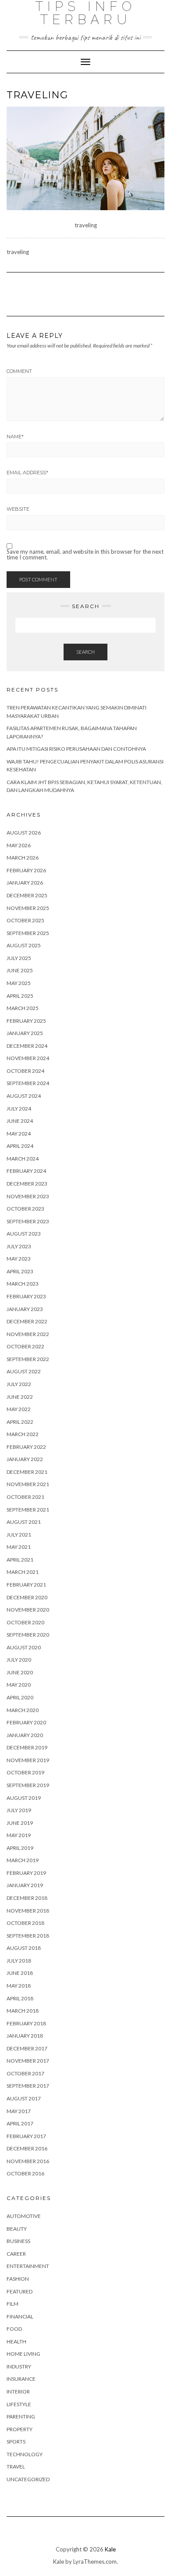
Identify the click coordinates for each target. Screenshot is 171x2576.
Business (18, 2241)
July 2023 (19, 1246)
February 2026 (26, 870)
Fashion (18, 2279)
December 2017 (27, 2048)
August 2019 (24, 1798)
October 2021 (25, 1497)
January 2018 (25, 2036)
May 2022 (19, 1409)
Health (16, 2341)
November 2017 (28, 2061)
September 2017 (28, 2086)
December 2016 (27, 2148)
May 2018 (19, 1986)
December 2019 (27, 1747)
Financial (20, 2316)
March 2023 (23, 1284)
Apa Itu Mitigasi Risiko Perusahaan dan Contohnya (76, 749)
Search (85, 652)
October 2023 (25, 1209)
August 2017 (24, 2098)
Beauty (17, 2229)
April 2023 (20, 1271)
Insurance (21, 2379)
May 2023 (19, 1259)
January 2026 (25, 883)
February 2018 (26, 2023)
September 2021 (28, 1510)
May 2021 (19, 1547)
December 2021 (27, 1472)
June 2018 (20, 1973)
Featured (20, 2291)
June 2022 (20, 1397)
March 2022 (23, 1434)
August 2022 (24, 1371)
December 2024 (27, 1046)
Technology (25, 2454)
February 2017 (26, 2136)
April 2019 (20, 1848)
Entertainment (28, 2266)
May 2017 (19, 2111)
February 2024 (26, 1171)
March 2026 (23, 858)
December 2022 (27, 1321)
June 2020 (20, 1672)
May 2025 (19, 983)
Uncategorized (28, 2479)
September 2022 (28, 1359)
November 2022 (28, 1334)
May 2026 (19, 845)
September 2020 (28, 1635)
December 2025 (27, 895)
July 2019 (19, 1810)
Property (20, 2429)
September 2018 (28, 1936)
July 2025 (19, 958)
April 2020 (20, 1697)
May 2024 (19, 1134)
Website (18, 509)
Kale (110, 2549)
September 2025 (28, 933)
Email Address (27, 473)
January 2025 (25, 1033)
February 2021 (26, 1585)
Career (16, 2254)
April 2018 (20, 1998)
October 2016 (25, 2173)
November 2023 (28, 1196)
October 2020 (25, 1622)
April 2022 (20, 1422)
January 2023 (25, 1309)
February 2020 (26, 1722)
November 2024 (28, 1058)
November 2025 (28, 908)
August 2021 (24, 1522)
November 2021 (28, 1484)
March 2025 (23, 1008)
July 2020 (19, 1660)
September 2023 (28, 1221)
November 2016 (28, 2161)
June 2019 (20, 1823)
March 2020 (23, 1710)
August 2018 (24, 1948)
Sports (16, 2442)
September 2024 (28, 1083)
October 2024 (25, 1071)
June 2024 (20, 1121)
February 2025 (26, 1021)
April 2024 (20, 1146)
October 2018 (25, 1923)
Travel (16, 2467)
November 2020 (28, 1610)
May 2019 (19, 1835)
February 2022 (26, 1447)
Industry (19, 2366)
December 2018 (27, 1898)
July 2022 (19, 1384)
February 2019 (26, 1873)
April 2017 (20, 2123)
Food (14, 2329)
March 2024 (23, 1159)
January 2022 (25, 1459)
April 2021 (20, 1560)
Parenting (21, 2417)
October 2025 (25, 920)
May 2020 (19, 1685)
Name (15, 437)
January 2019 (25, 1885)
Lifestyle (19, 2404)
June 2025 (20, 970)
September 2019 (28, 1785)
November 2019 (28, 1760)
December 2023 (27, 1184)
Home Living (23, 2354)
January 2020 (25, 1735)
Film (12, 2304)
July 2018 (19, 1961)
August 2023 (24, 1234)
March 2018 (23, 2011)
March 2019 (23, 1860)
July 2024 (19, 1109)
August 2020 (24, 1647)
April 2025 (20, 996)
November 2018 (28, 1911)
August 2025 (24, 945)
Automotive (24, 2216)
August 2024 (24, 1096)
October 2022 (25, 1346)
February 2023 (26, 1296)
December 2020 (27, 1597)
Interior (18, 2391)
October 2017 (25, 2073)
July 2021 (19, 1535)
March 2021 (23, 1572)
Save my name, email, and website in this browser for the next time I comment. (85, 555)
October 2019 (25, 1772)
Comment (19, 371)
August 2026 (24, 833)
